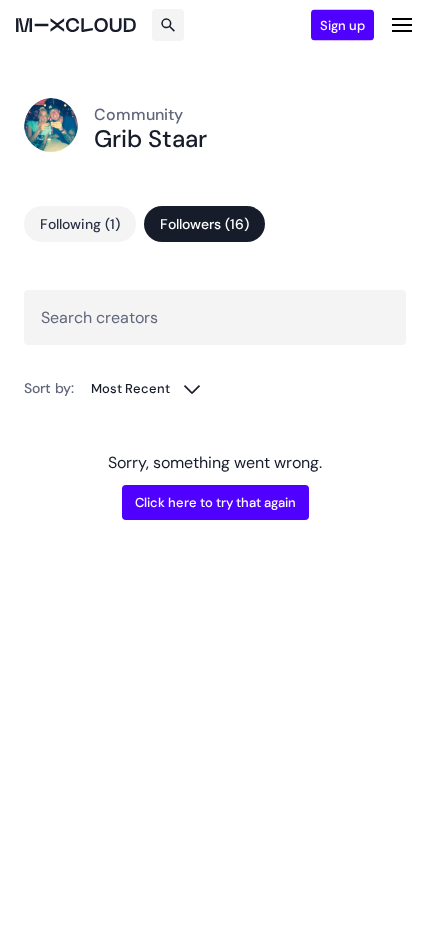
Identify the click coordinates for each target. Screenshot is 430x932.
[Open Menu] (402, 25)
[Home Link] (76, 25)
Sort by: (49, 388)
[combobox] (146, 388)
